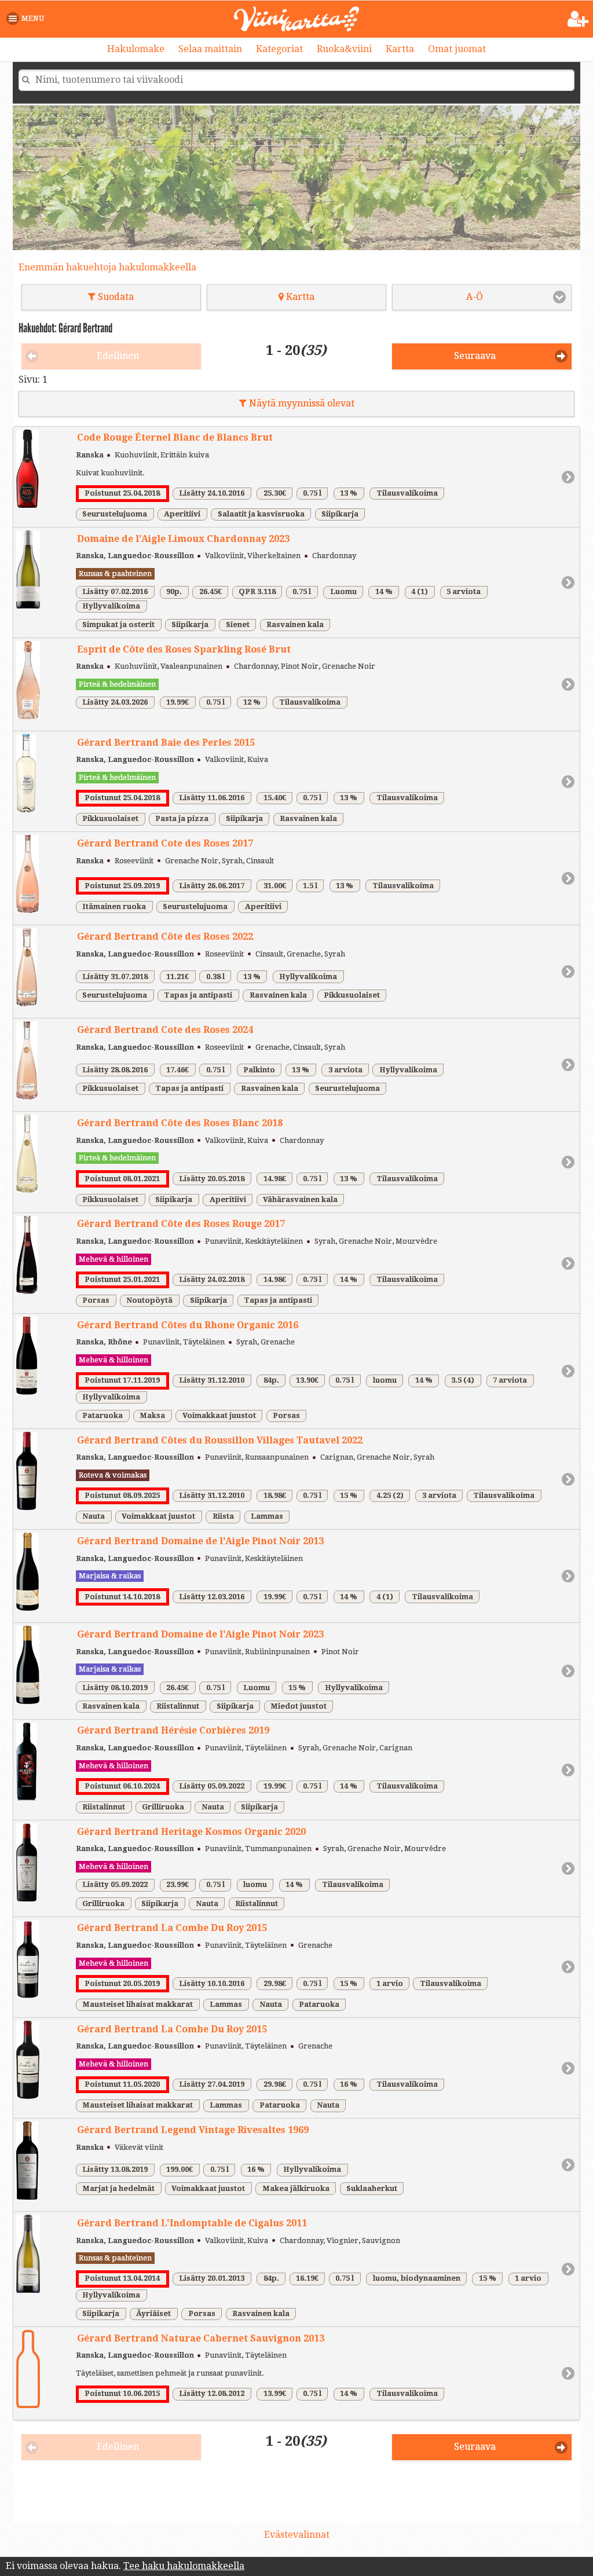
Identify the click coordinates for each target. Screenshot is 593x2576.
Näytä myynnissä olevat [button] (301, 403)
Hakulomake (136, 49)
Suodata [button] (115, 297)
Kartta (400, 49)
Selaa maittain (210, 49)
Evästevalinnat (297, 2535)
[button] (28, 19)
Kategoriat (279, 49)
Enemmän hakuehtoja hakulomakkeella (107, 267)
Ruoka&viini (344, 49)
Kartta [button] (299, 297)
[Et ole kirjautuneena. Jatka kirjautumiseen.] (578, 19)
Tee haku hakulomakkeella (184, 2566)
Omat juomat (457, 49)
